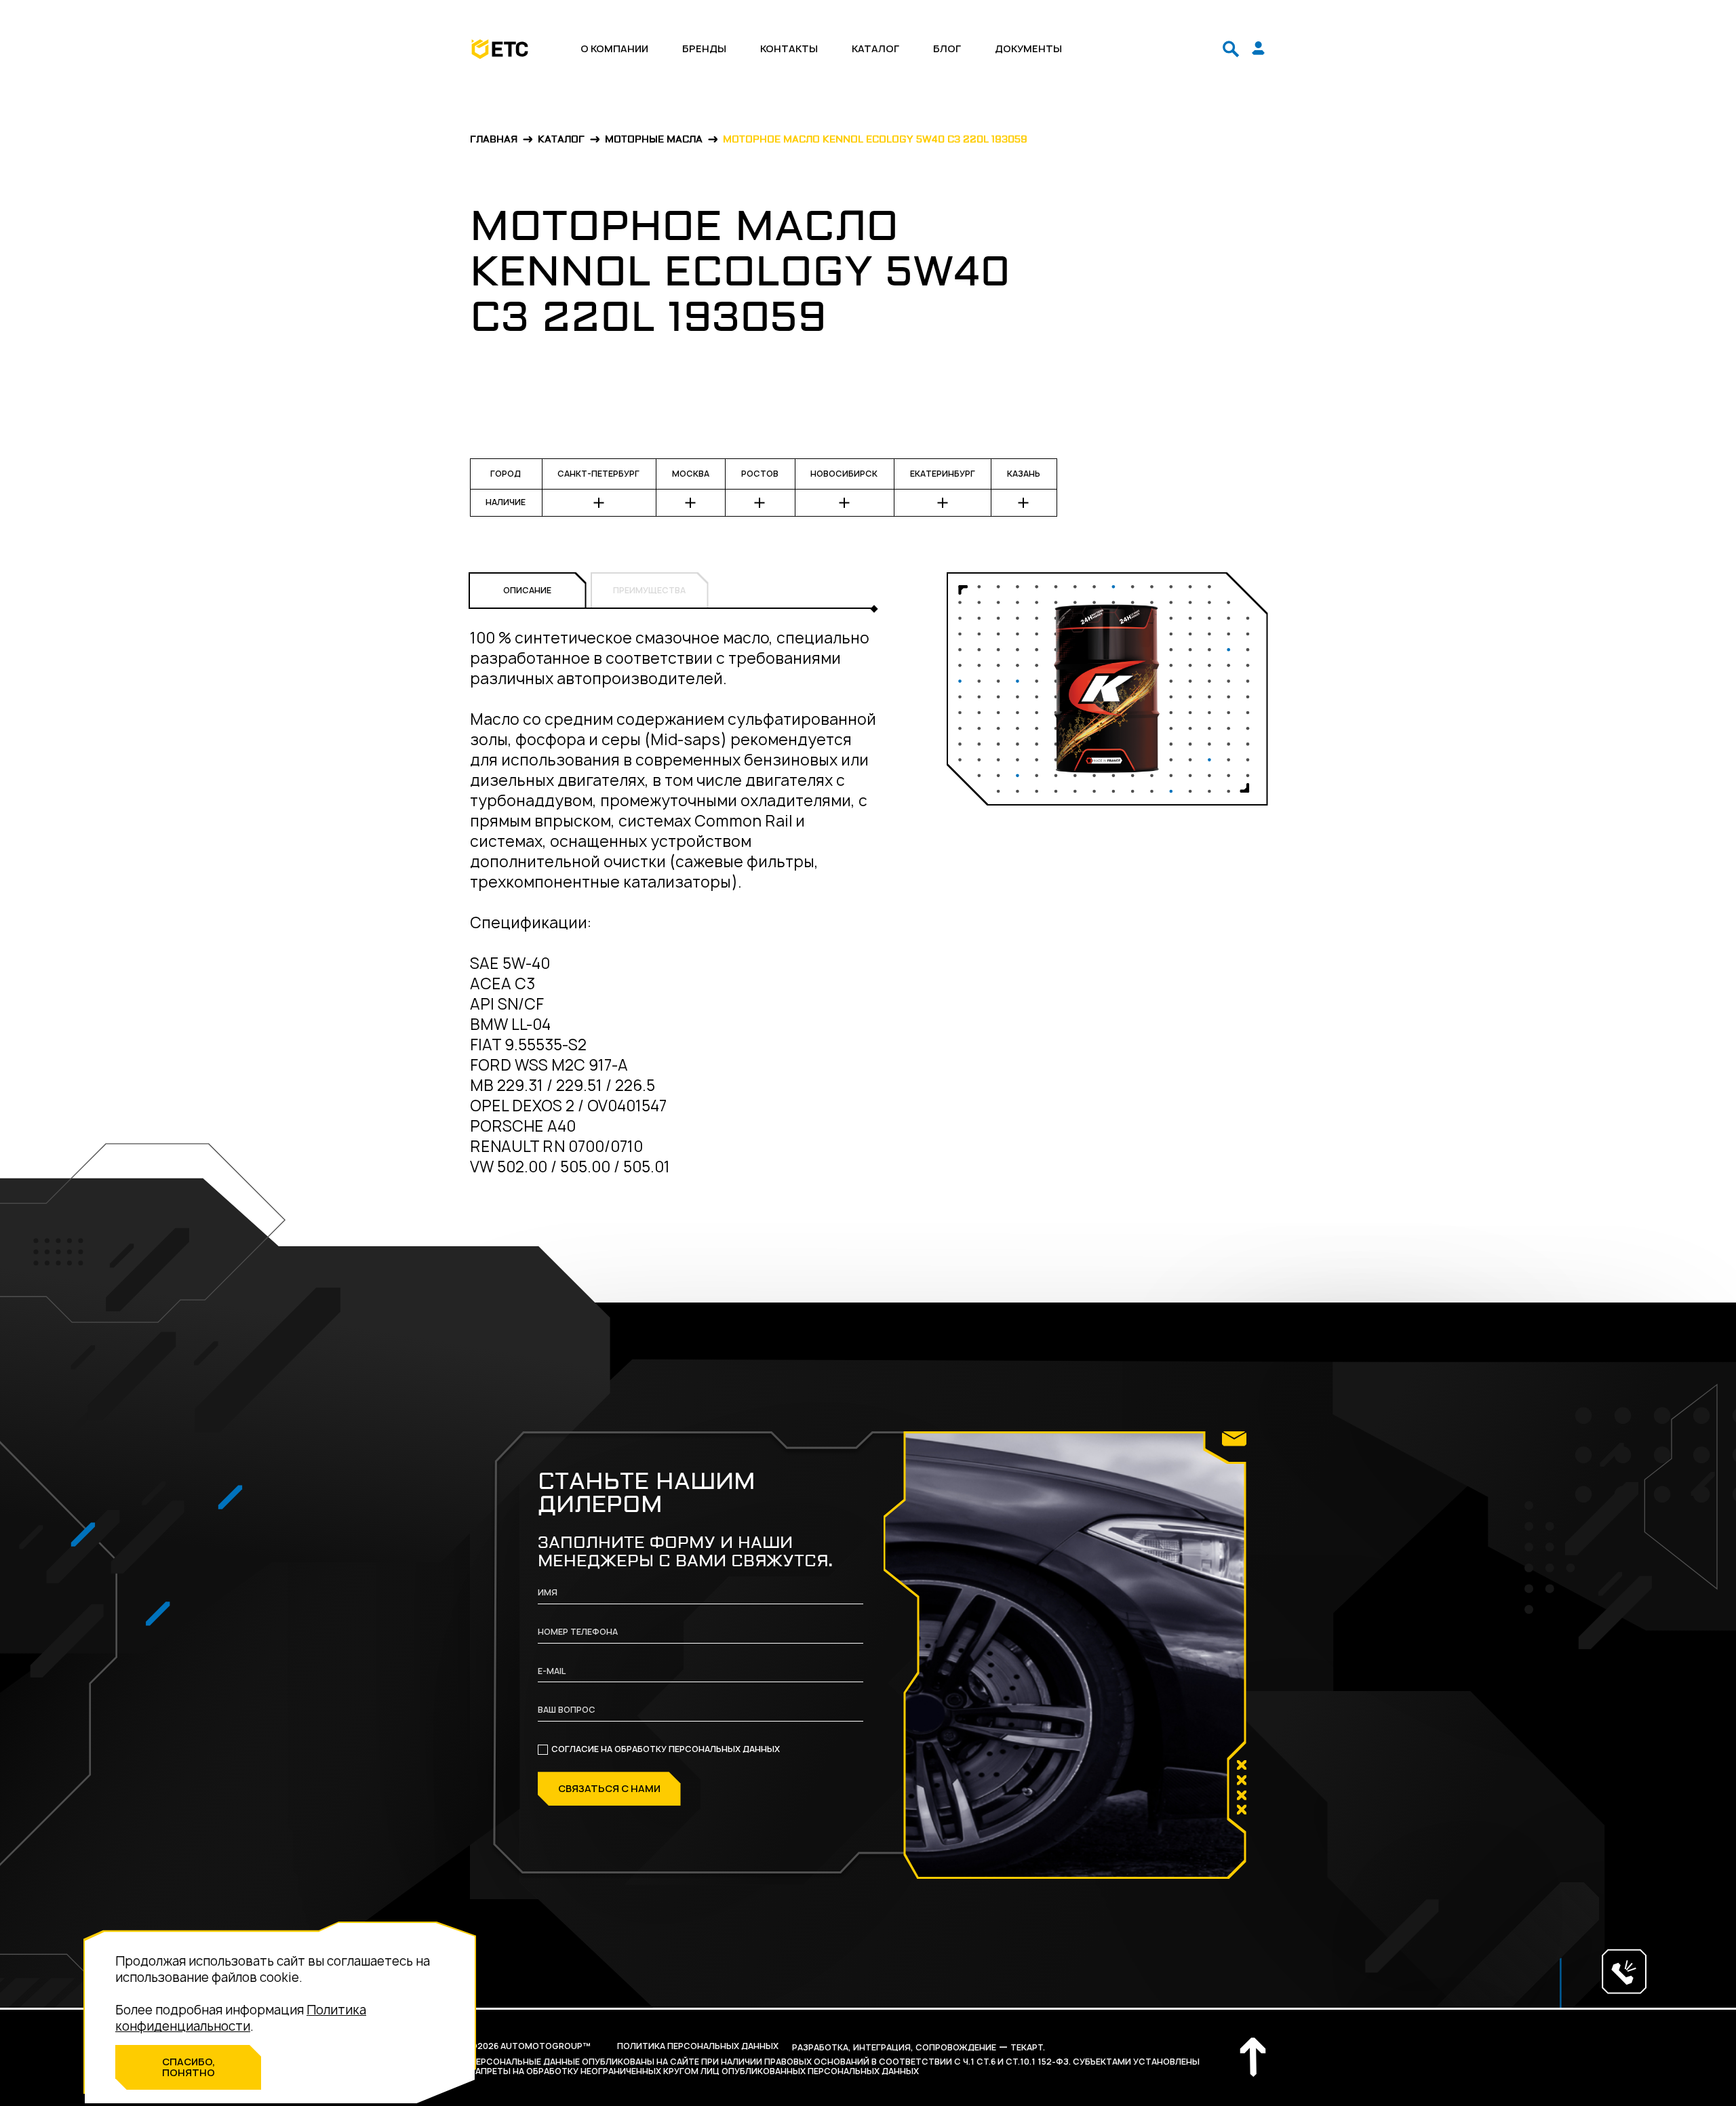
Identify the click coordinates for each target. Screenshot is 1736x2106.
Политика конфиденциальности (241, 2018)
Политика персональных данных (698, 2046)
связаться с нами (609, 1788)
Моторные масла (654, 140)
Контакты (789, 49)
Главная (494, 140)
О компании (614, 49)
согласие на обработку (666, 1749)
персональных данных (724, 1749)
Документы (1028, 49)
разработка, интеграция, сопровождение (894, 2047)
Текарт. (1028, 2047)
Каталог (875, 49)
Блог (947, 49)
